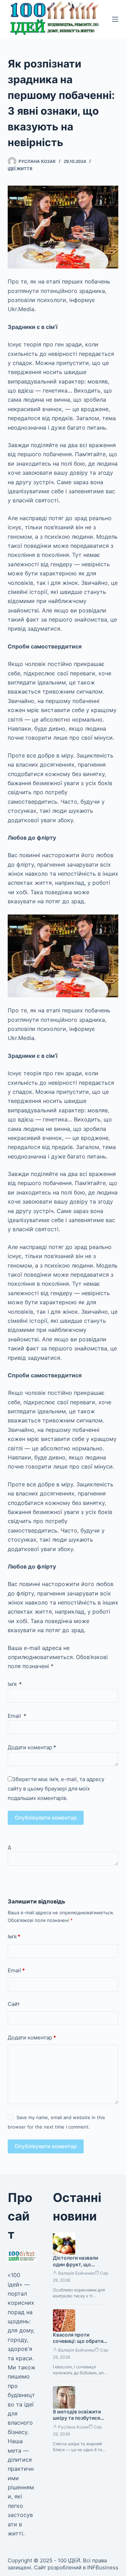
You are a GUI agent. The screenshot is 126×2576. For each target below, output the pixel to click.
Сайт (14, 2004)
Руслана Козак (73, 2427)
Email (17, 1716)
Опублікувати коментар (46, 1818)
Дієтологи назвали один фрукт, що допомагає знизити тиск (76, 2268)
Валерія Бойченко (76, 2273)
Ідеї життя (20, 169)
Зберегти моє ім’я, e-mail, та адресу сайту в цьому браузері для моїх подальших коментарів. (56, 1789)
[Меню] (115, 19)
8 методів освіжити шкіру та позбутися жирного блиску (77, 2418)
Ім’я (15, 1684)
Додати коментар (32, 1747)
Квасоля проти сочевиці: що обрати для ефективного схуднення (78, 2345)
